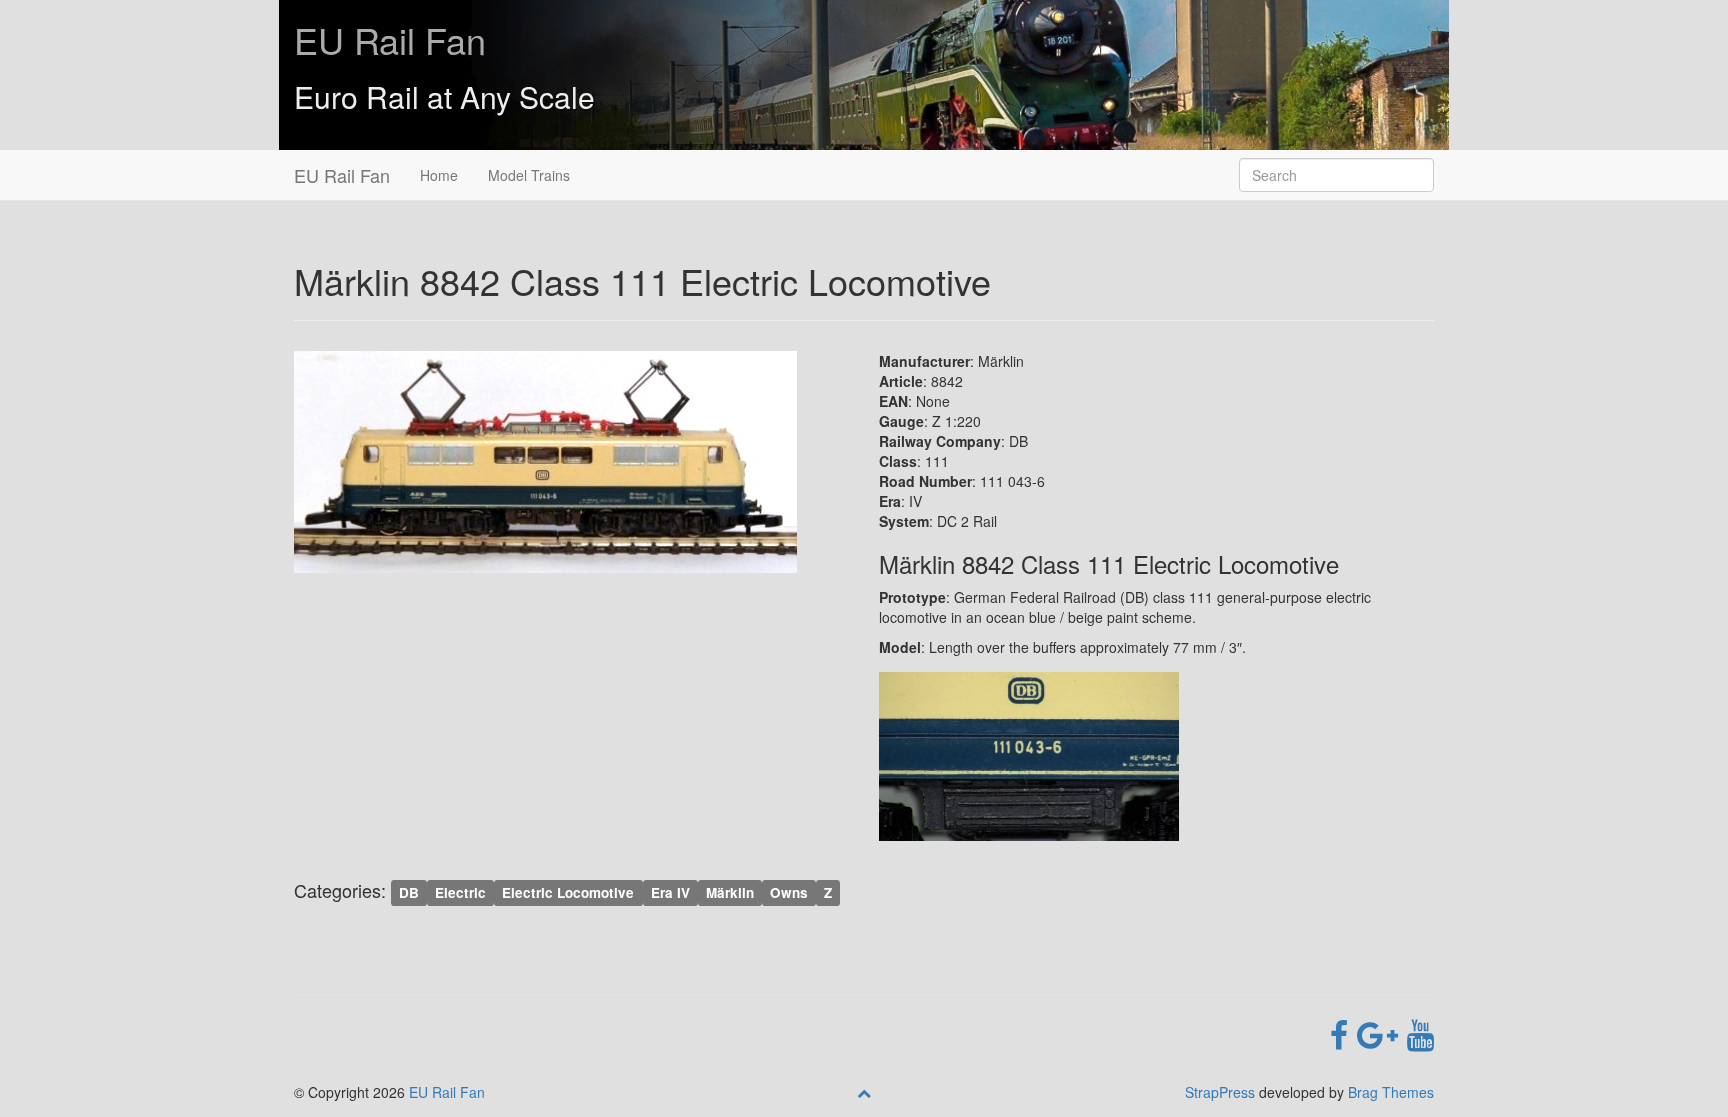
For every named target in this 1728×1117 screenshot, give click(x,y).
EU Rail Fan (390, 39)
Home (439, 175)
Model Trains (529, 175)
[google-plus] (1382, 1033)
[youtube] (1420, 1033)
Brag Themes (1391, 1092)
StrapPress (1220, 1092)
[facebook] (1343, 1033)
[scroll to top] (864, 1092)
